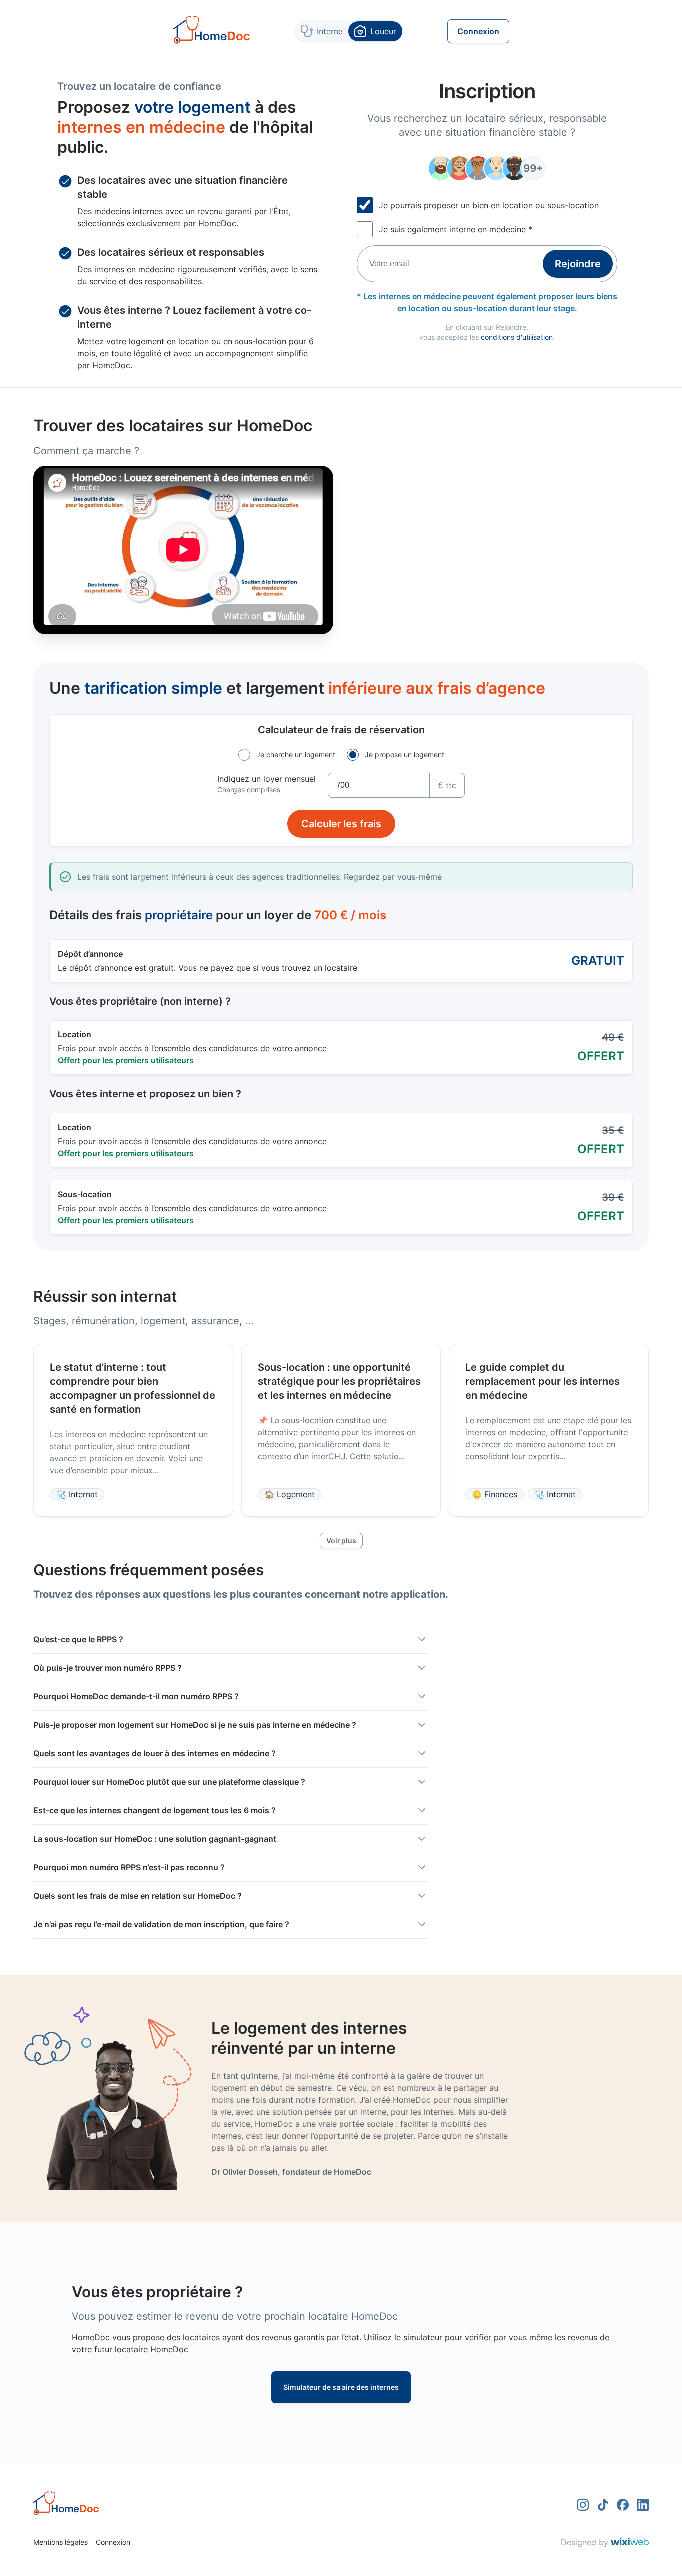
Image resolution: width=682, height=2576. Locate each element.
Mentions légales (61, 2542)
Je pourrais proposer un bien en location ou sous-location (489, 205)
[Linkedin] (643, 2505)
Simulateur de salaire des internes (341, 2387)
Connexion (113, 2542)
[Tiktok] (603, 2505)
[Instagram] (583, 2505)
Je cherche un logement (296, 755)
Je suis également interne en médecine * (456, 229)
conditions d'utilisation (517, 337)
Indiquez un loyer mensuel (266, 779)
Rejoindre (578, 264)
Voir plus (341, 1540)
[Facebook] (623, 2505)
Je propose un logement (405, 755)
